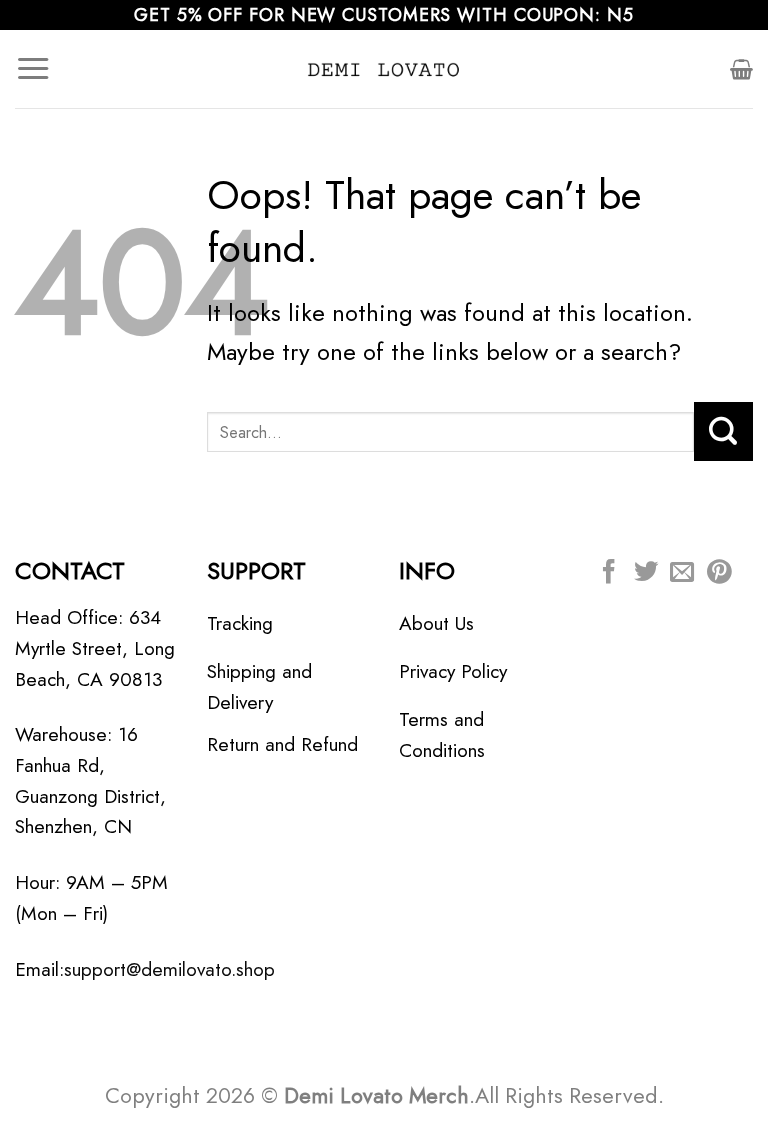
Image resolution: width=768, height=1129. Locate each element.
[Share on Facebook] (609, 573)
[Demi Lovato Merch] (384, 69)
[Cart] (741, 69)
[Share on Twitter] (646, 573)
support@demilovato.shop (169, 969)
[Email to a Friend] (682, 573)
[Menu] (33, 69)
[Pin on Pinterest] (719, 573)
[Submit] (723, 431)
